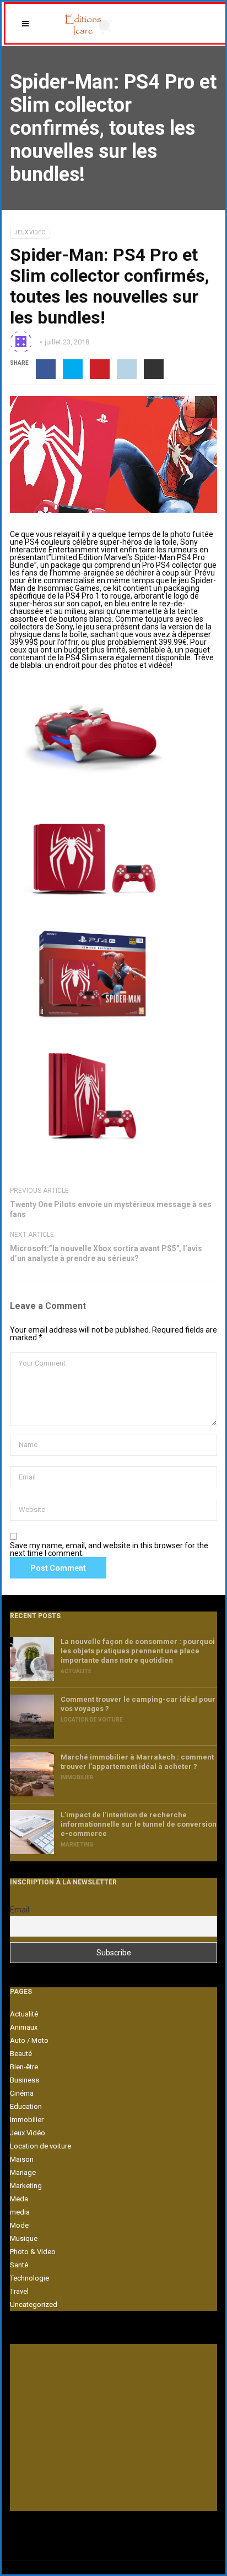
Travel (19, 2291)
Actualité (76, 1671)
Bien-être (24, 2067)
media (20, 2212)
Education (26, 2106)
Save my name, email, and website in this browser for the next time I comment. (109, 1549)
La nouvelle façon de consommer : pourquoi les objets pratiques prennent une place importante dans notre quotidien (138, 1651)
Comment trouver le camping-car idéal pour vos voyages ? (138, 1704)
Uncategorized (34, 2304)
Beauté (21, 2054)
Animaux (24, 2027)
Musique (24, 2238)
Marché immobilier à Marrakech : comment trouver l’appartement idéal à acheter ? (137, 1762)
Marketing (77, 1845)
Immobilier (77, 1777)
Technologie (29, 2278)
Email (20, 1910)
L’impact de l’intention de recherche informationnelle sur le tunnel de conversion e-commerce (139, 1824)
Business (25, 2080)
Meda (19, 2199)
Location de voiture (92, 1720)
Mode (19, 2225)
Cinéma (22, 2093)
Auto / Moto (29, 2040)
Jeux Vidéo (30, 232)
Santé (19, 2265)
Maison (22, 2159)
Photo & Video (33, 2252)
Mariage (23, 2172)
